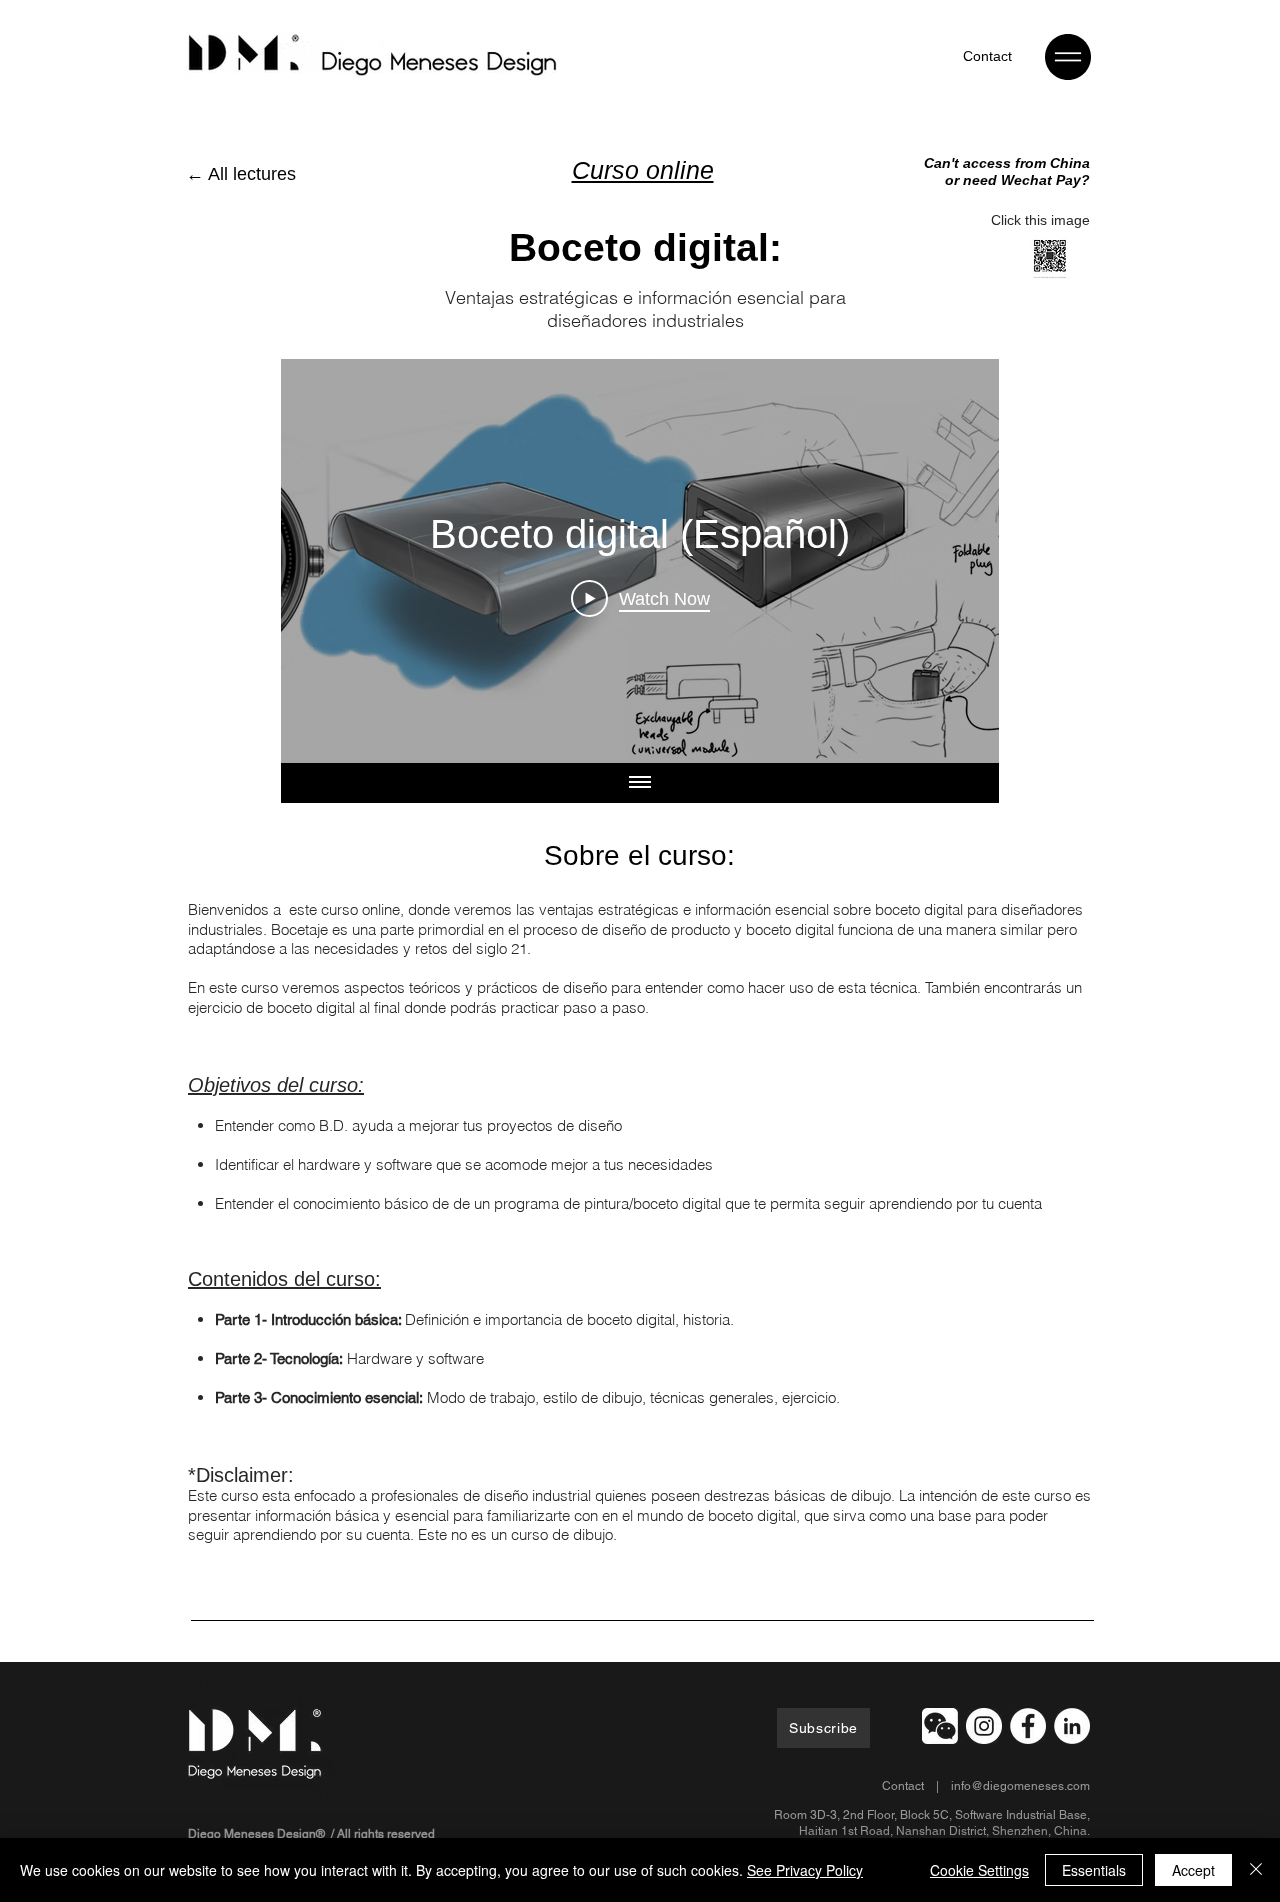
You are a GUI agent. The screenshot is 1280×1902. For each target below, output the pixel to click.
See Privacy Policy (805, 1870)
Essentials (1094, 1870)
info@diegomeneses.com (1020, 1786)
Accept (1193, 1870)
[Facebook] (1028, 1726)
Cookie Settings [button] (979, 1870)
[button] (1068, 57)
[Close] (1256, 1870)
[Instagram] (984, 1726)
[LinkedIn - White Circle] (1072, 1726)
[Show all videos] (640, 783)
